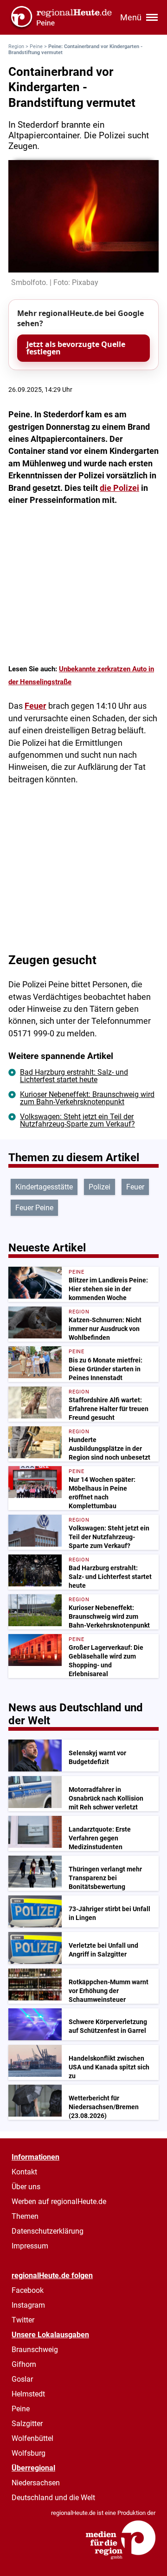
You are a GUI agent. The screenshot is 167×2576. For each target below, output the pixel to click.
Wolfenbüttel (32, 2438)
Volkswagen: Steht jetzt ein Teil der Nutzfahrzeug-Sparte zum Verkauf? (77, 1120)
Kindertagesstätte (44, 1187)
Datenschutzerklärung (48, 2231)
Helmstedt (28, 2394)
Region (16, 46)
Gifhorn (24, 2364)
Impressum (30, 2246)
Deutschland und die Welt (53, 2498)
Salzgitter (27, 2424)
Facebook (28, 2290)
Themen (25, 2216)
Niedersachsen (36, 2483)
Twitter (23, 2320)
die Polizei (119, 488)
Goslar (22, 2379)
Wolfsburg (29, 2453)
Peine (36, 46)
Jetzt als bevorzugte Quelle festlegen (76, 348)
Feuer (35, 706)
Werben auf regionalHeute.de (59, 2201)
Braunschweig (35, 2350)
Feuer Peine (34, 1208)
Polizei (100, 1187)
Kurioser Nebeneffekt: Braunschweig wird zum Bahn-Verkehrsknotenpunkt (87, 1098)
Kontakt (24, 2172)
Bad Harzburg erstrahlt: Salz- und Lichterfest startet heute (74, 1076)
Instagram (28, 2305)
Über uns (26, 2187)
